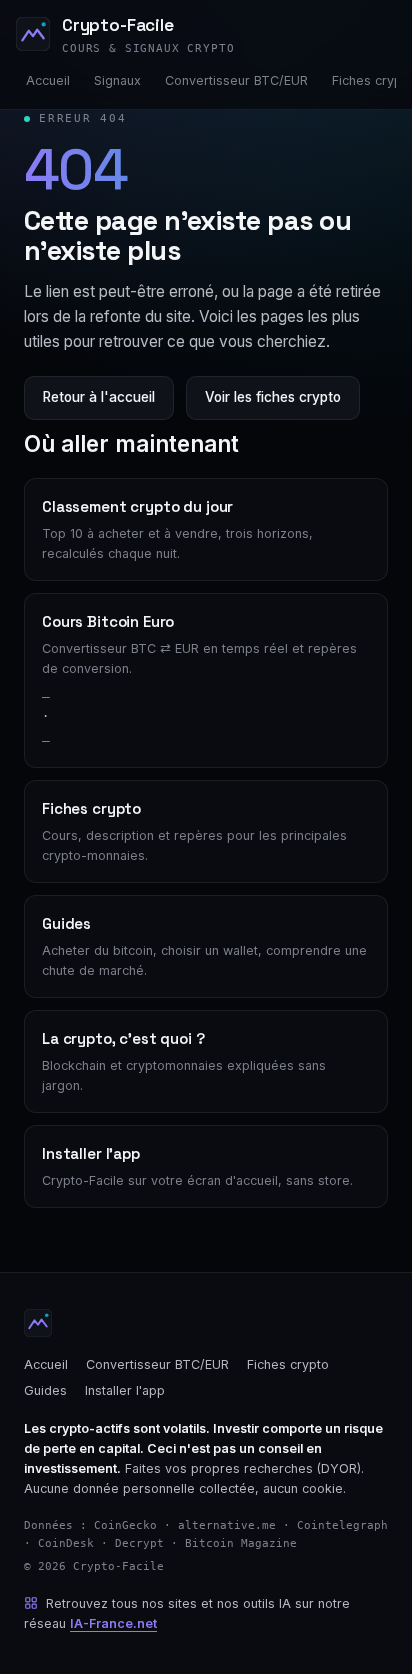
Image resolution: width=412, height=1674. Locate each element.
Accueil (48, 80)
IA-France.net (113, 1623)
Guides (45, 1390)
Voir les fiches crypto (273, 397)
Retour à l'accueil (99, 397)
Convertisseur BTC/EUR (236, 80)
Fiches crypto (288, 1364)
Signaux (117, 80)
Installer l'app (125, 1390)
